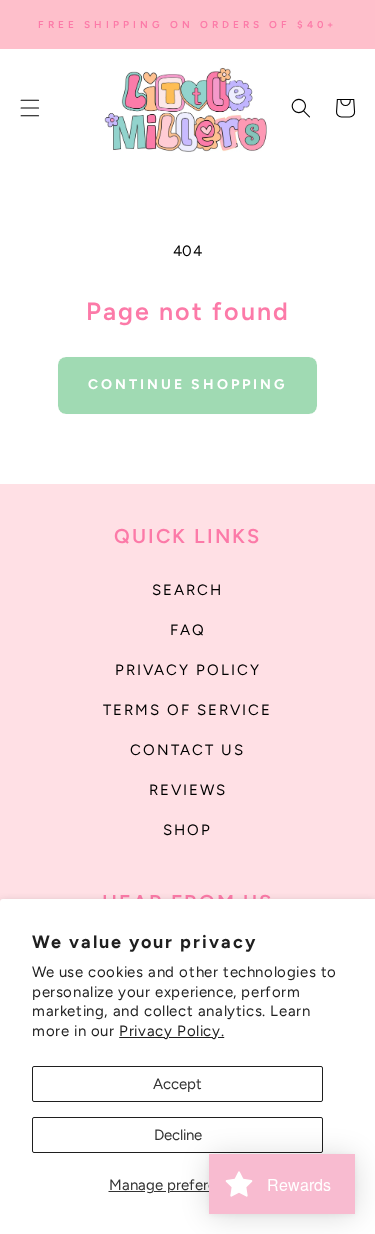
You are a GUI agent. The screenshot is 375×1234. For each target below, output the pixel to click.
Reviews (188, 790)
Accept (177, 1084)
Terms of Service (187, 710)
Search (187, 590)
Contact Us (187, 750)
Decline (178, 1135)
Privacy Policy (188, 670)
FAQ (188, 630)
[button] (30, 108)
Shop (187, 830)
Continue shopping (187, 384)
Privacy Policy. (171, 1031)
